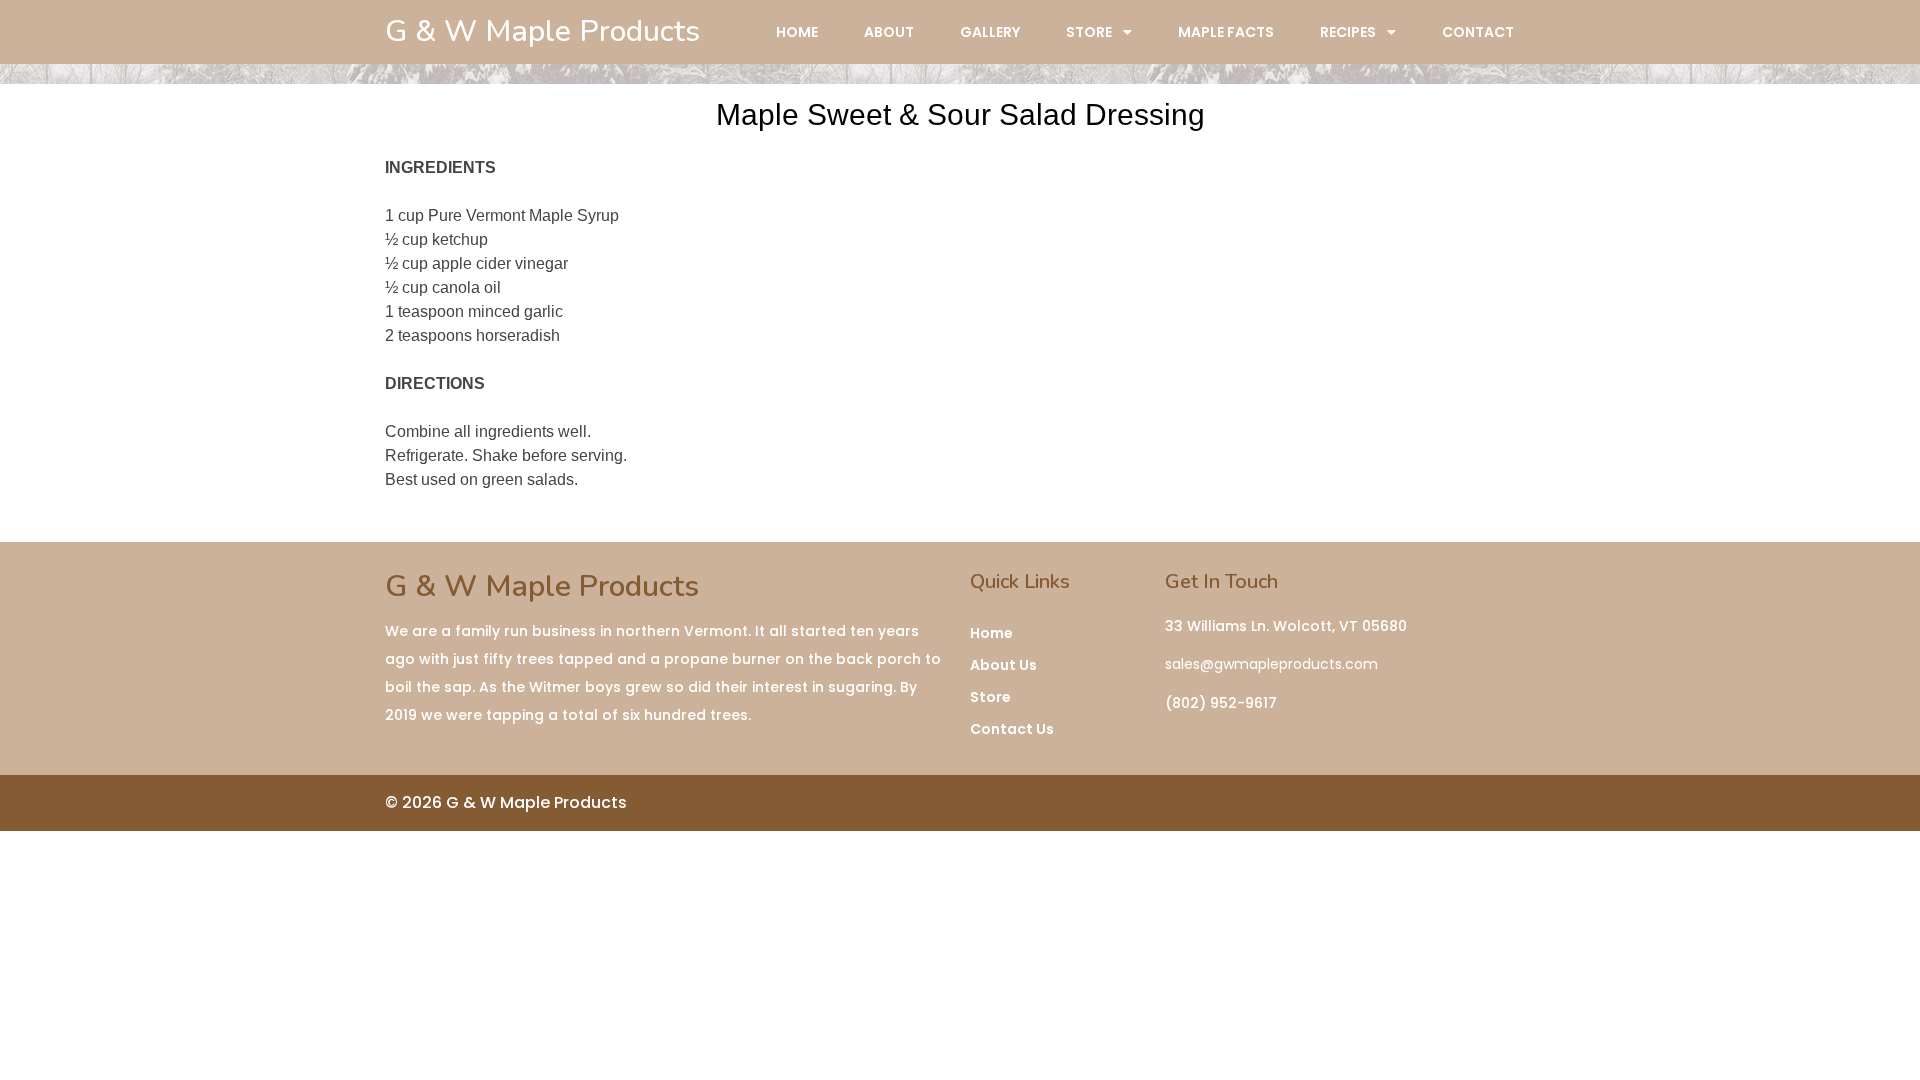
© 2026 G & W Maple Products (506, 802)
